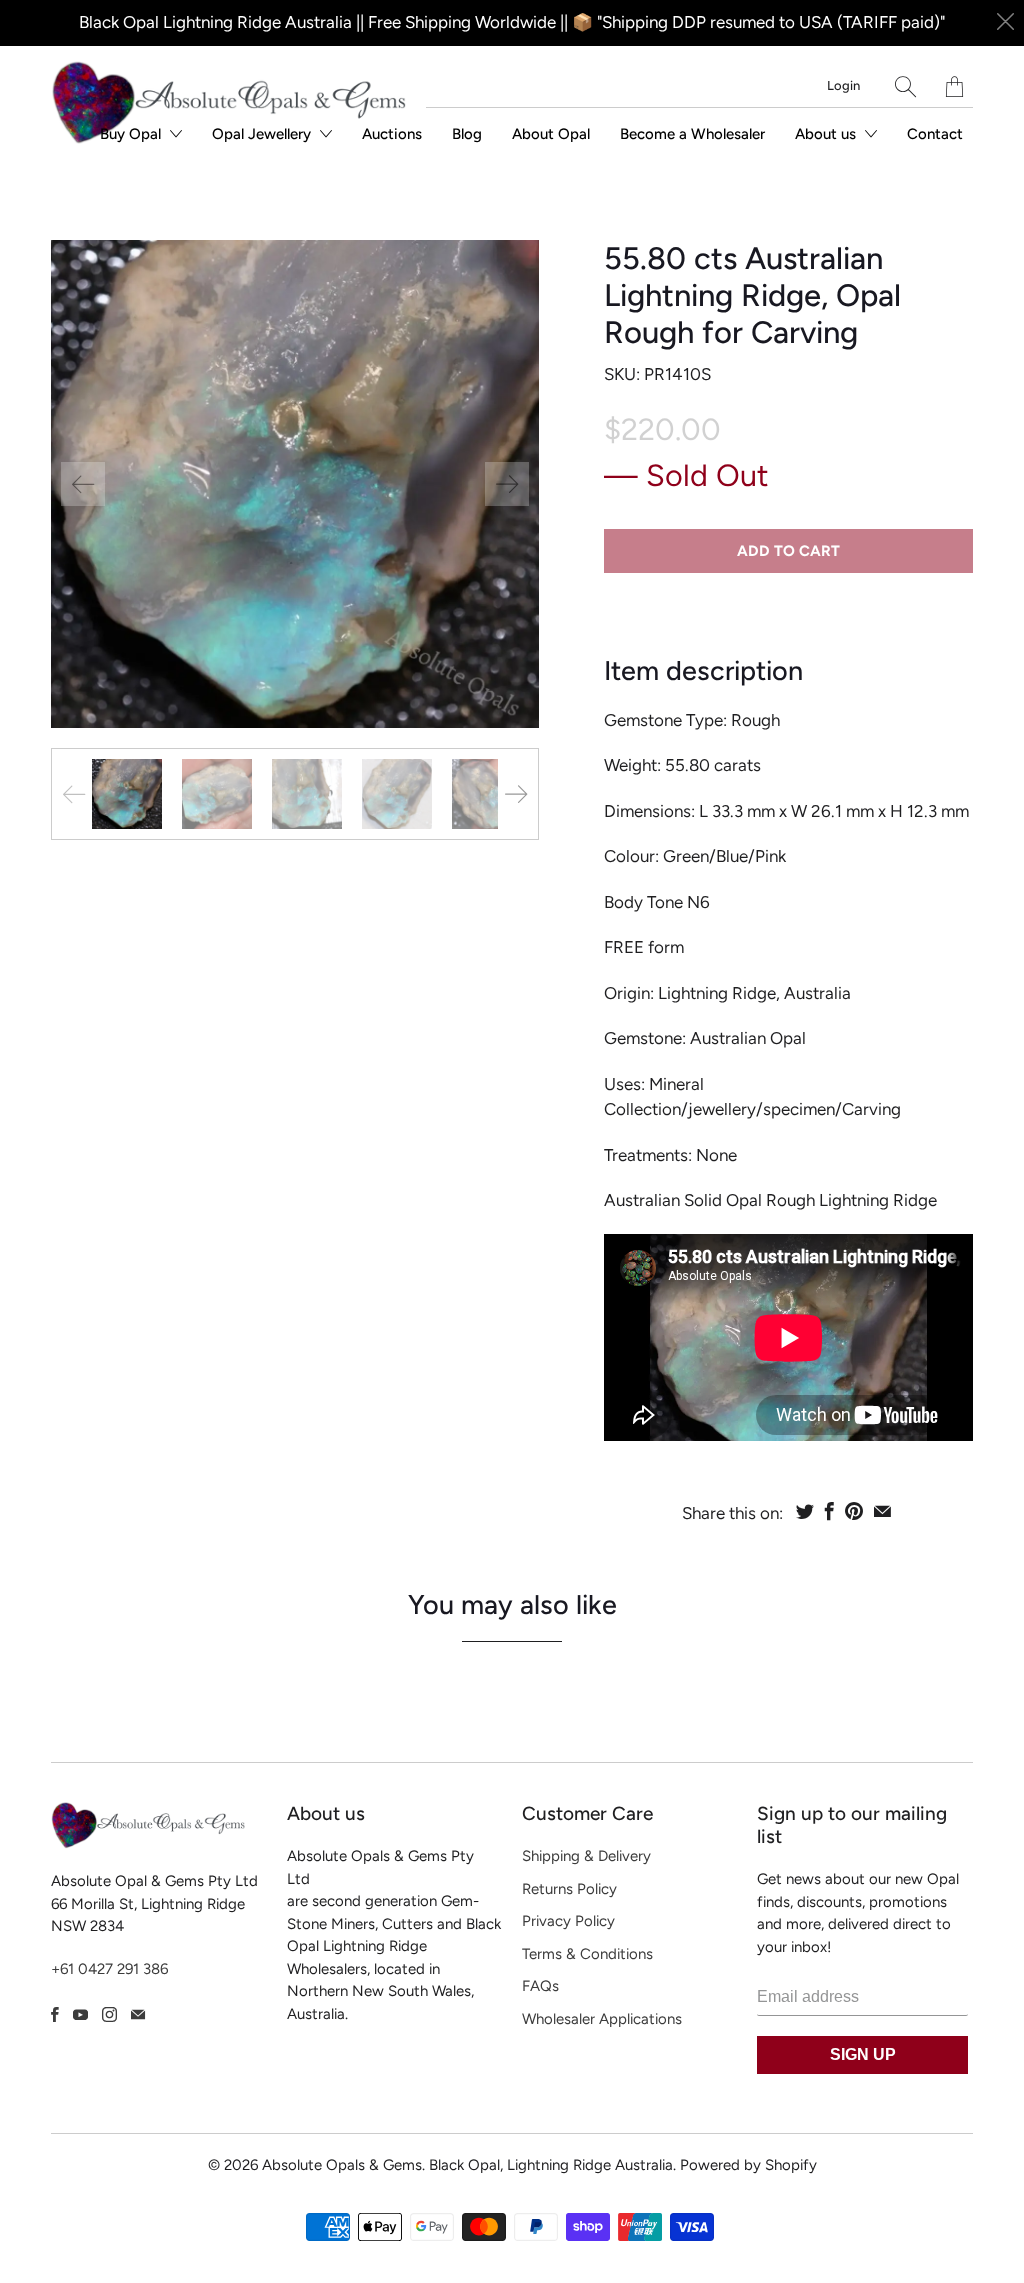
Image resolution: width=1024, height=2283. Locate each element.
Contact (935, 134)
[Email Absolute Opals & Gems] (138, 2014)
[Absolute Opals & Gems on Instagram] (109, 2014)
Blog (467, 134)
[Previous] (83, 484)
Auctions (392, 134)
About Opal (551, 134)
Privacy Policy (568, 1921)
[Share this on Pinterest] (854, 1511)
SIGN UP (863, 2054)
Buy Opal (132, 134)
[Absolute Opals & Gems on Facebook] (55, 2014)
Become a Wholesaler (692, 134)
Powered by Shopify (748, 2165)
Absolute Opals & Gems (342, 2165)
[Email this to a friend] (882, 1511)
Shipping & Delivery (586, 1856)
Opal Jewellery (263, 134)
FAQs (540, 1986)
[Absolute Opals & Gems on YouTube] (80, 2014)
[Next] (507, 484)
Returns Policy (569, 1889)
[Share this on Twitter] (805, 1511)
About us (827, 134)
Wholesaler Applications (602, 2019)
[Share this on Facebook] (829, 1511)
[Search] (905, 86)
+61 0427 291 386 (109, 1969)
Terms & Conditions (587, 1954)
